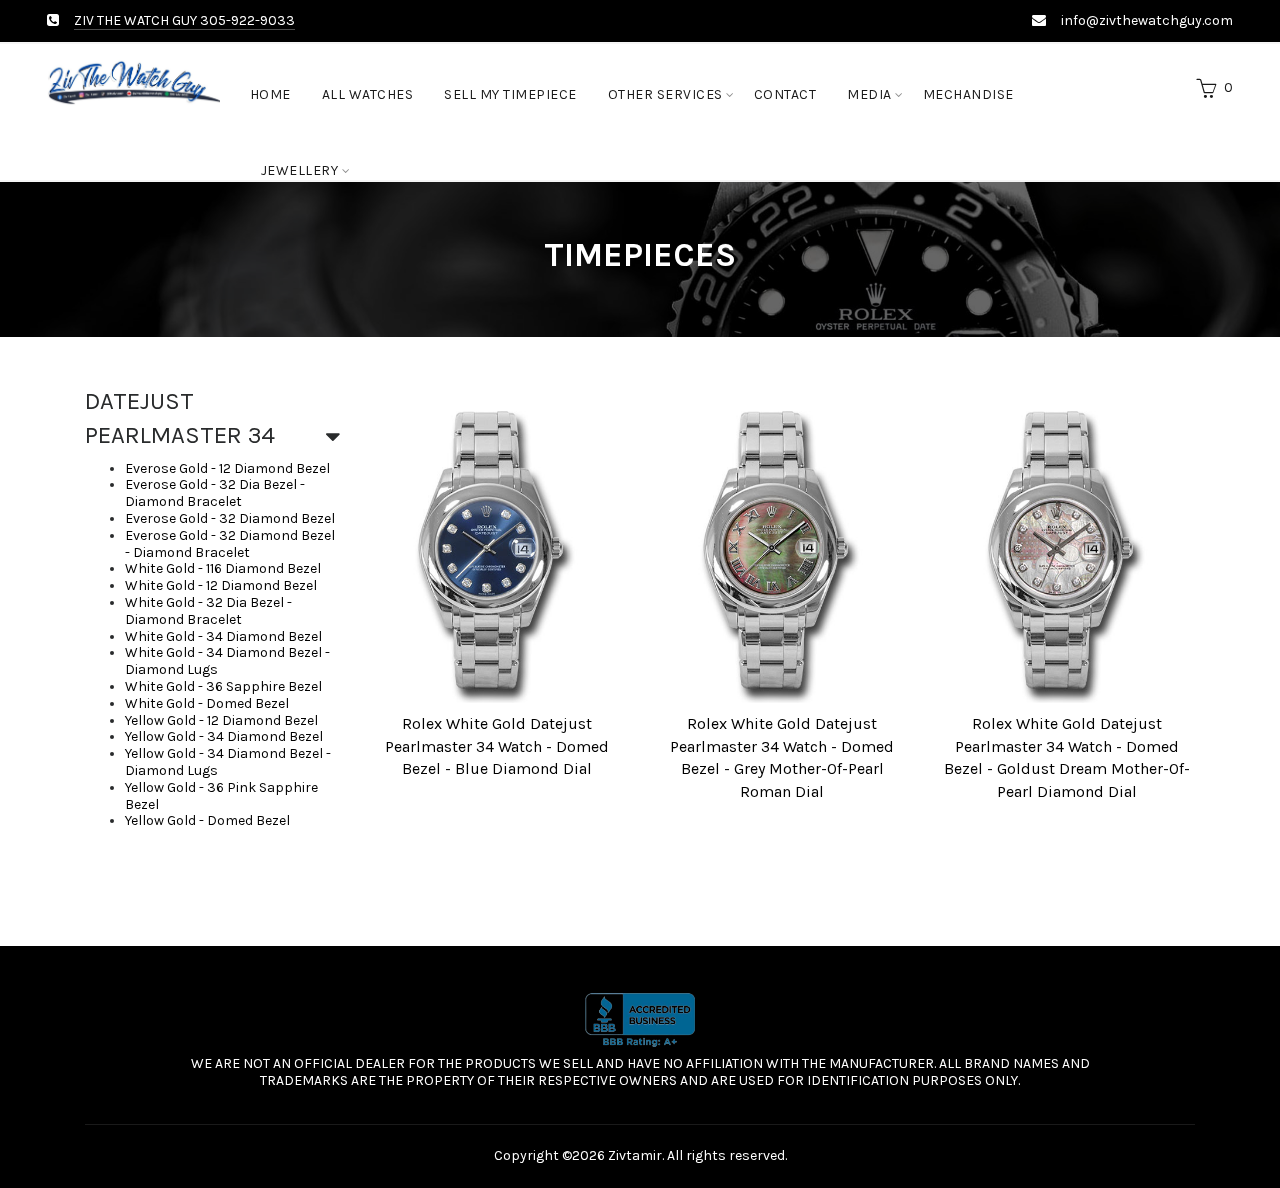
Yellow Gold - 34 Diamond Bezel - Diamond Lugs (228, 762)
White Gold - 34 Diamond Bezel (223, 636)
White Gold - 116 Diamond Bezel (223, 568)
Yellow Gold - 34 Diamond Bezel (224, 736)
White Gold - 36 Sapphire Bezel (223, 686)
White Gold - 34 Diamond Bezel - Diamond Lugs (227, 661)
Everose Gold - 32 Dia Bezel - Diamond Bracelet (215, 493)
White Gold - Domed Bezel (207, 703)
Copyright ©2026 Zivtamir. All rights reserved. (640, 1155)
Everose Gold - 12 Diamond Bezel (227, 468)
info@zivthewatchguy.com (1147, 20)
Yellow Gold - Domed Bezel (207, 820)
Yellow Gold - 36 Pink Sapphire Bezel (221, 796)
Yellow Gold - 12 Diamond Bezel (221, 720)
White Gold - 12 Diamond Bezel (221, 585)
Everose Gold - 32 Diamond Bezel (230, 518)
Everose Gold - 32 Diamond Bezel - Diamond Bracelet (230, 544)
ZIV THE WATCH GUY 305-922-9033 (184, 20)
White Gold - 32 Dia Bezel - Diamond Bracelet (208, 611)
